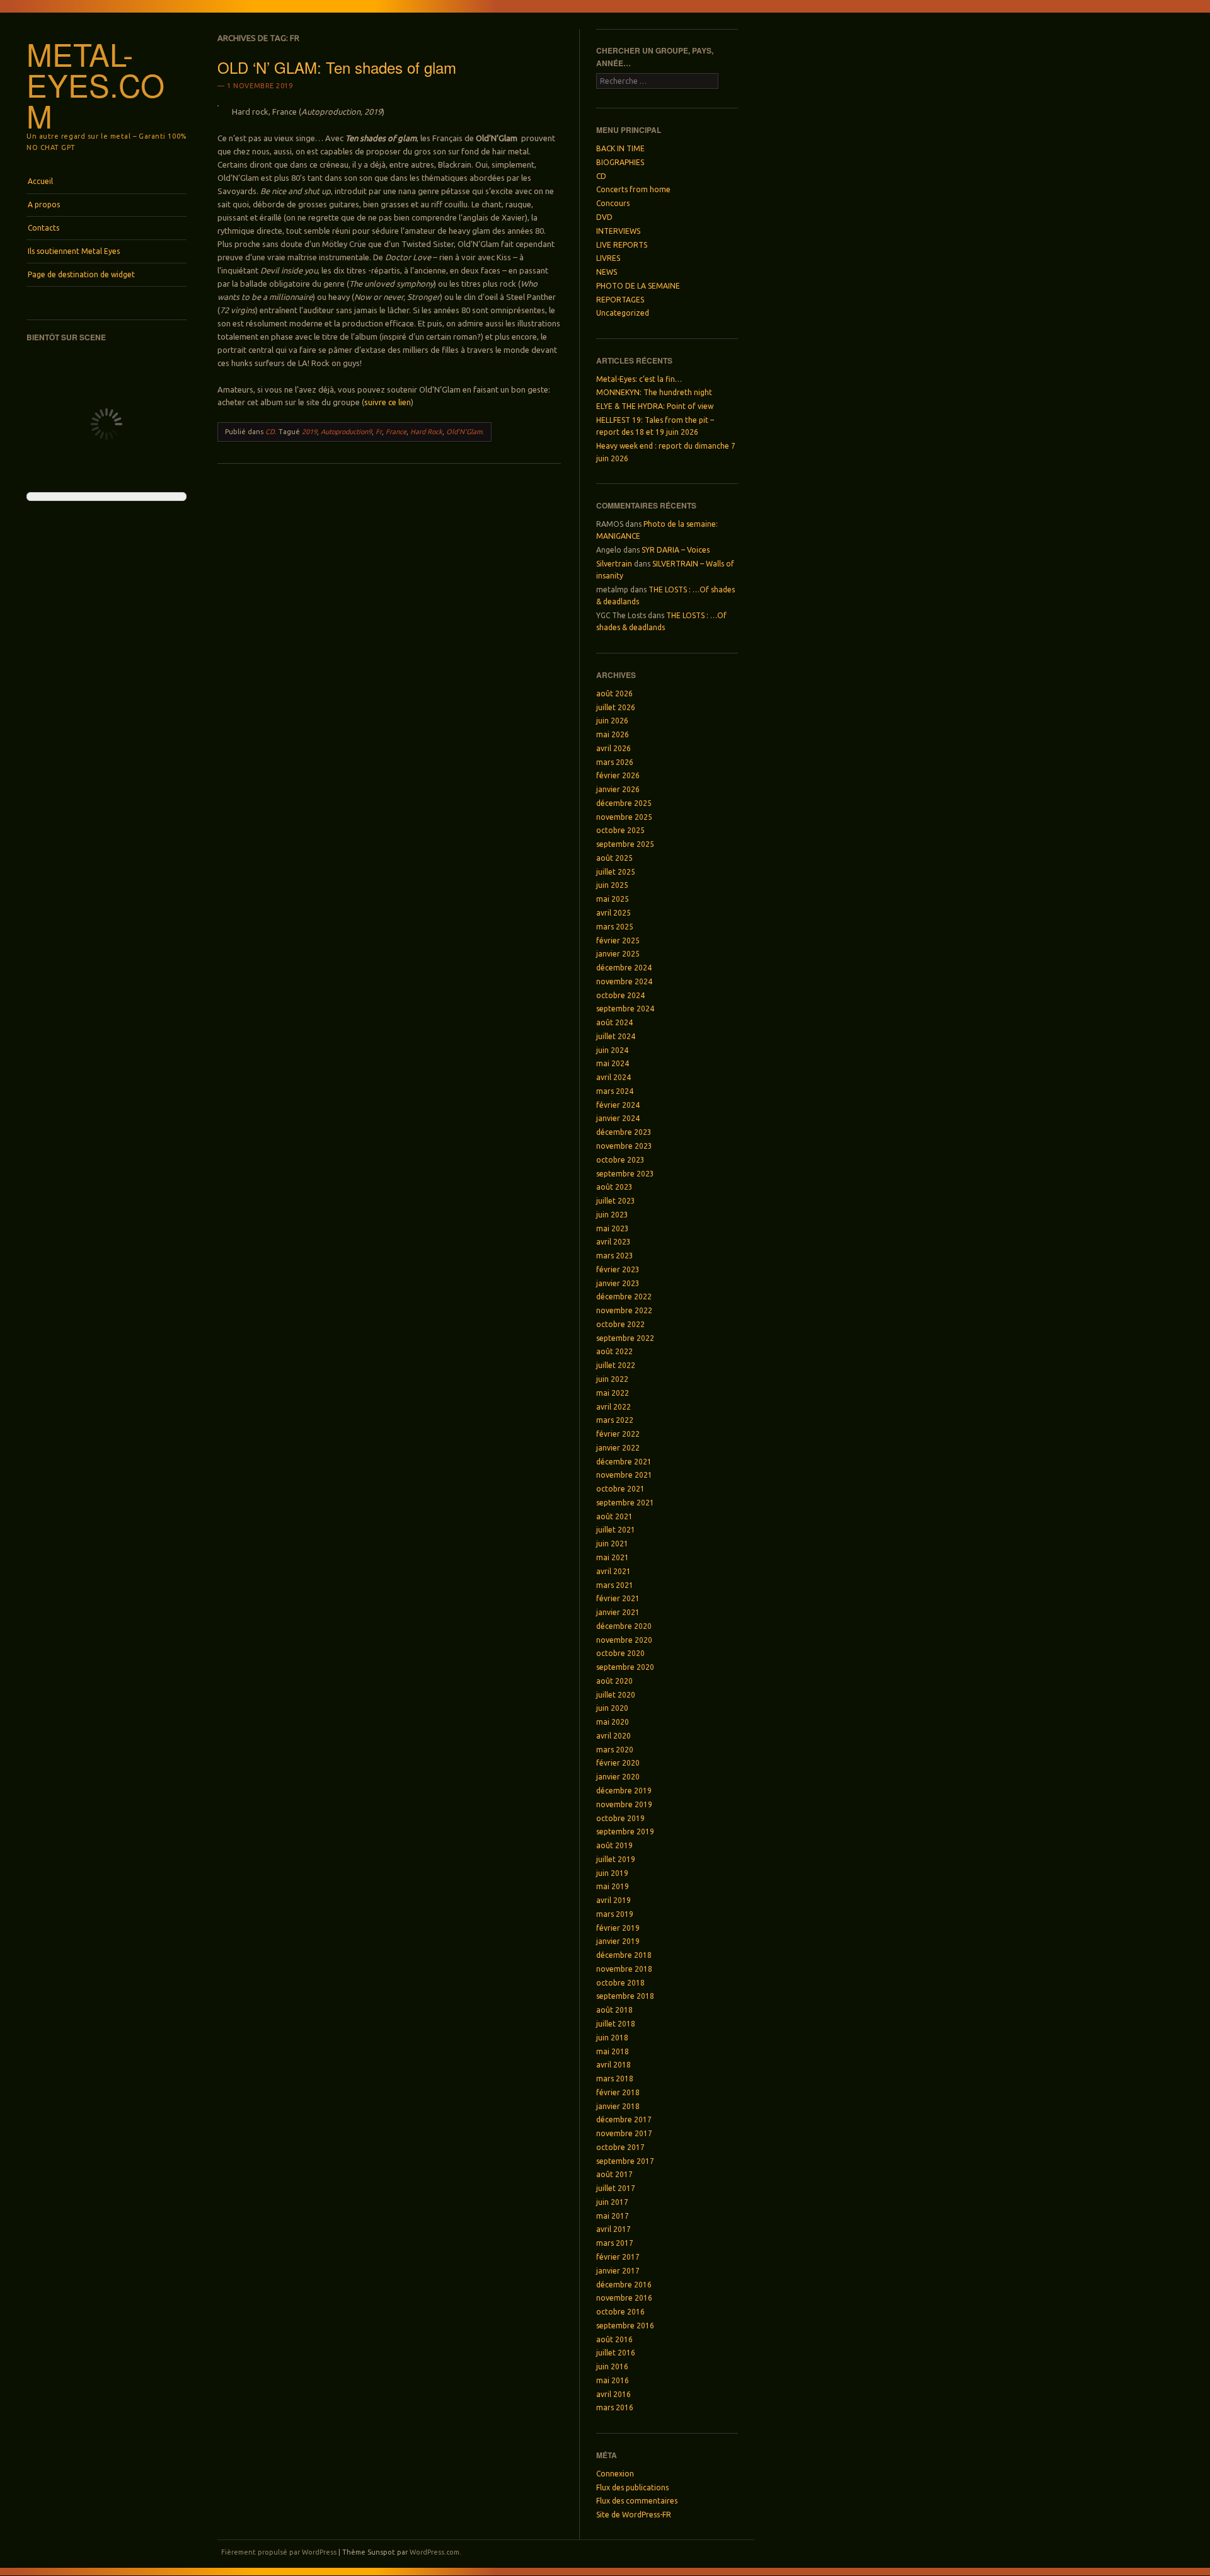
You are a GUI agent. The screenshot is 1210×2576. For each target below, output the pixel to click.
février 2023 (618, 1269)
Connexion (615, 2474)
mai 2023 (613, 1228)
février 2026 (618, 775)
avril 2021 (614, 1571)
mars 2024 (615, 1091)
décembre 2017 (624, 2119)
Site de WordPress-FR (634, 2515)
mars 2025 (615, 927)
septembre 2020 (625, 1667)
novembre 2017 (624, 2133)
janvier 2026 (618, 789)
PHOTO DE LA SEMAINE (638, 286)
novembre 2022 (624, 1310)
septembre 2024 (625, 1009)
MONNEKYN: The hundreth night (654, 392)
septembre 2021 (625, 1503)
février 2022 (618, 1434)
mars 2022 (615, 1420)
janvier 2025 (618, 954)
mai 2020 (613, 1722)
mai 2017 (613, 2216)
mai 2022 (613, 1393)
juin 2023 (612, 1215)
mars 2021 (615, 1585)
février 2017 (618, 2257)
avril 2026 (614, 748)
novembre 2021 (624, 1475)
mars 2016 (615, 2407)
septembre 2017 (625, 2161)
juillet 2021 (616, 1530)
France (396, 432)
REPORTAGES (620, 300)
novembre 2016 (624, 2298)
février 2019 (618, 1928)
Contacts (43, 228)
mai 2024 (613, 1063)
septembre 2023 (625, 1174)
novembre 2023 (624, 1146)
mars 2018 (615, 2079)
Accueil (40, 181)
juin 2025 (612, 885)
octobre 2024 (620, 995)
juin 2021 (612, 1544)
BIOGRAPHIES (620, 162)
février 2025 (618, 940)
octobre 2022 (620, 1324)
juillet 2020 (616, 1695)
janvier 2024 (618, 1118)
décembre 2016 (624, 2285)
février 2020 (618, 1763)
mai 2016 (613, 2380)
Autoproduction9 (346, 432)
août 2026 (614, 693)
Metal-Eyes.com (95, 84)
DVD (604, 217)
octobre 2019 (620, 1818)
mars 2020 (615, 1750)
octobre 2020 (620, 1653)
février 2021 (618, 1598)
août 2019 (614, 1845)
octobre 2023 (620, 1160)
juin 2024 (612, 1050)
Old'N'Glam (464, 432)
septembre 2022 (625, 1338)
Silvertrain (614, 564)
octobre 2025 (620, 830)
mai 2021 (613, 1557)
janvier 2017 (618, 2271)
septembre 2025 (625, 844)
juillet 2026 (616, 707)
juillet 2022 (616, 1365)
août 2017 (614, 2174)
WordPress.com (435, 2552)
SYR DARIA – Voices (676, 550)
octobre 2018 (620, 1983)
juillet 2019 (616, 1859)
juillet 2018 (616, 2024)
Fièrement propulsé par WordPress (279, 2552)
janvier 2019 (618, 1941)
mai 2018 (613, 2051)
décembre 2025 (624, 803)
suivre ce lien (388, 402)
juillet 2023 (616, 1201)
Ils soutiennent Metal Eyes (74, 251)
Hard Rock (426, 432)
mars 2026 (615, 762)
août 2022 (614, 1351)
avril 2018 (614, 2065)
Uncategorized (623, 313)
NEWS (607, 272)
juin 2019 (612, 1873)
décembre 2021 (624, 1462)
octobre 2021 (620, 1489)
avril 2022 (614, 1407)
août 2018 (614, 2010)
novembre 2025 (624, 817)
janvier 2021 (618, 1612)
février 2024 (618, 1105)
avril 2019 (614, 1900)
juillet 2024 (616, 1036)
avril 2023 (614, 1242)
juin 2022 (612, 1379)
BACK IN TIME (620, 148)
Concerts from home (633, 189)
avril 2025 (614, 913)
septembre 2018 (625, 1996)
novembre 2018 (624, 1969)
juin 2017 (612, 2202)
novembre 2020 (624, 1640)
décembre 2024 (624, 968)
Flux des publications (632, 2487)
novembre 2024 (624, 981)
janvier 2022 (618, 1448)
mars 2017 (615, 2243)
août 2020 (614, 1681)
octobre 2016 (620, 2312)
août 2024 (614, 1022)
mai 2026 (613, 734)
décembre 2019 (624, 1791)
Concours (613, 203)
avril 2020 (614, 1736)
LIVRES (608, 258)
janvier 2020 (618, 1777)
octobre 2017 (620, 2147)
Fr (379, 432)
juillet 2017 (616, 2188)
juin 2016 (612, 2366)
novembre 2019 (624, 1804)
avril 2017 (614, 2229)
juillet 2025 (616, 872)
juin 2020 (612, 1708)
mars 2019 (615, 1914)
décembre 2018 (624, 1955)
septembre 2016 (625, 2326)
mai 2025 (613, 899)
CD (270, 432)
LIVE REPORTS (622, 245)
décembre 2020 (624, 1626)
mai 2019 (613, 1886)
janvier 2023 (618, 1283)
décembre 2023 (624, 1132)
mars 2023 (615, 1256)
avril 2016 (614, 2394)
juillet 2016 (616, 2353)
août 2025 (614, 858)
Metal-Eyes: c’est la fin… (639, 379)
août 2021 (614, 1516)
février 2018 (618, 2092)
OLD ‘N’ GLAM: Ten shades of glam (337, 67)
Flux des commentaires (637, 2501)
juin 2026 (612, 721)
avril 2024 (614, 1077)
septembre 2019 (625, 1831)
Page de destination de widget (81, 274)
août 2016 (614, 2339)
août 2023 (614, 1187)
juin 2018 (612, 2038)
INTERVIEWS (618, 231)
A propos (44, 204)
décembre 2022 (624, 1297)
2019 (309, 432)
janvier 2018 (618, 2106)
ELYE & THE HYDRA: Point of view (655, 406)
